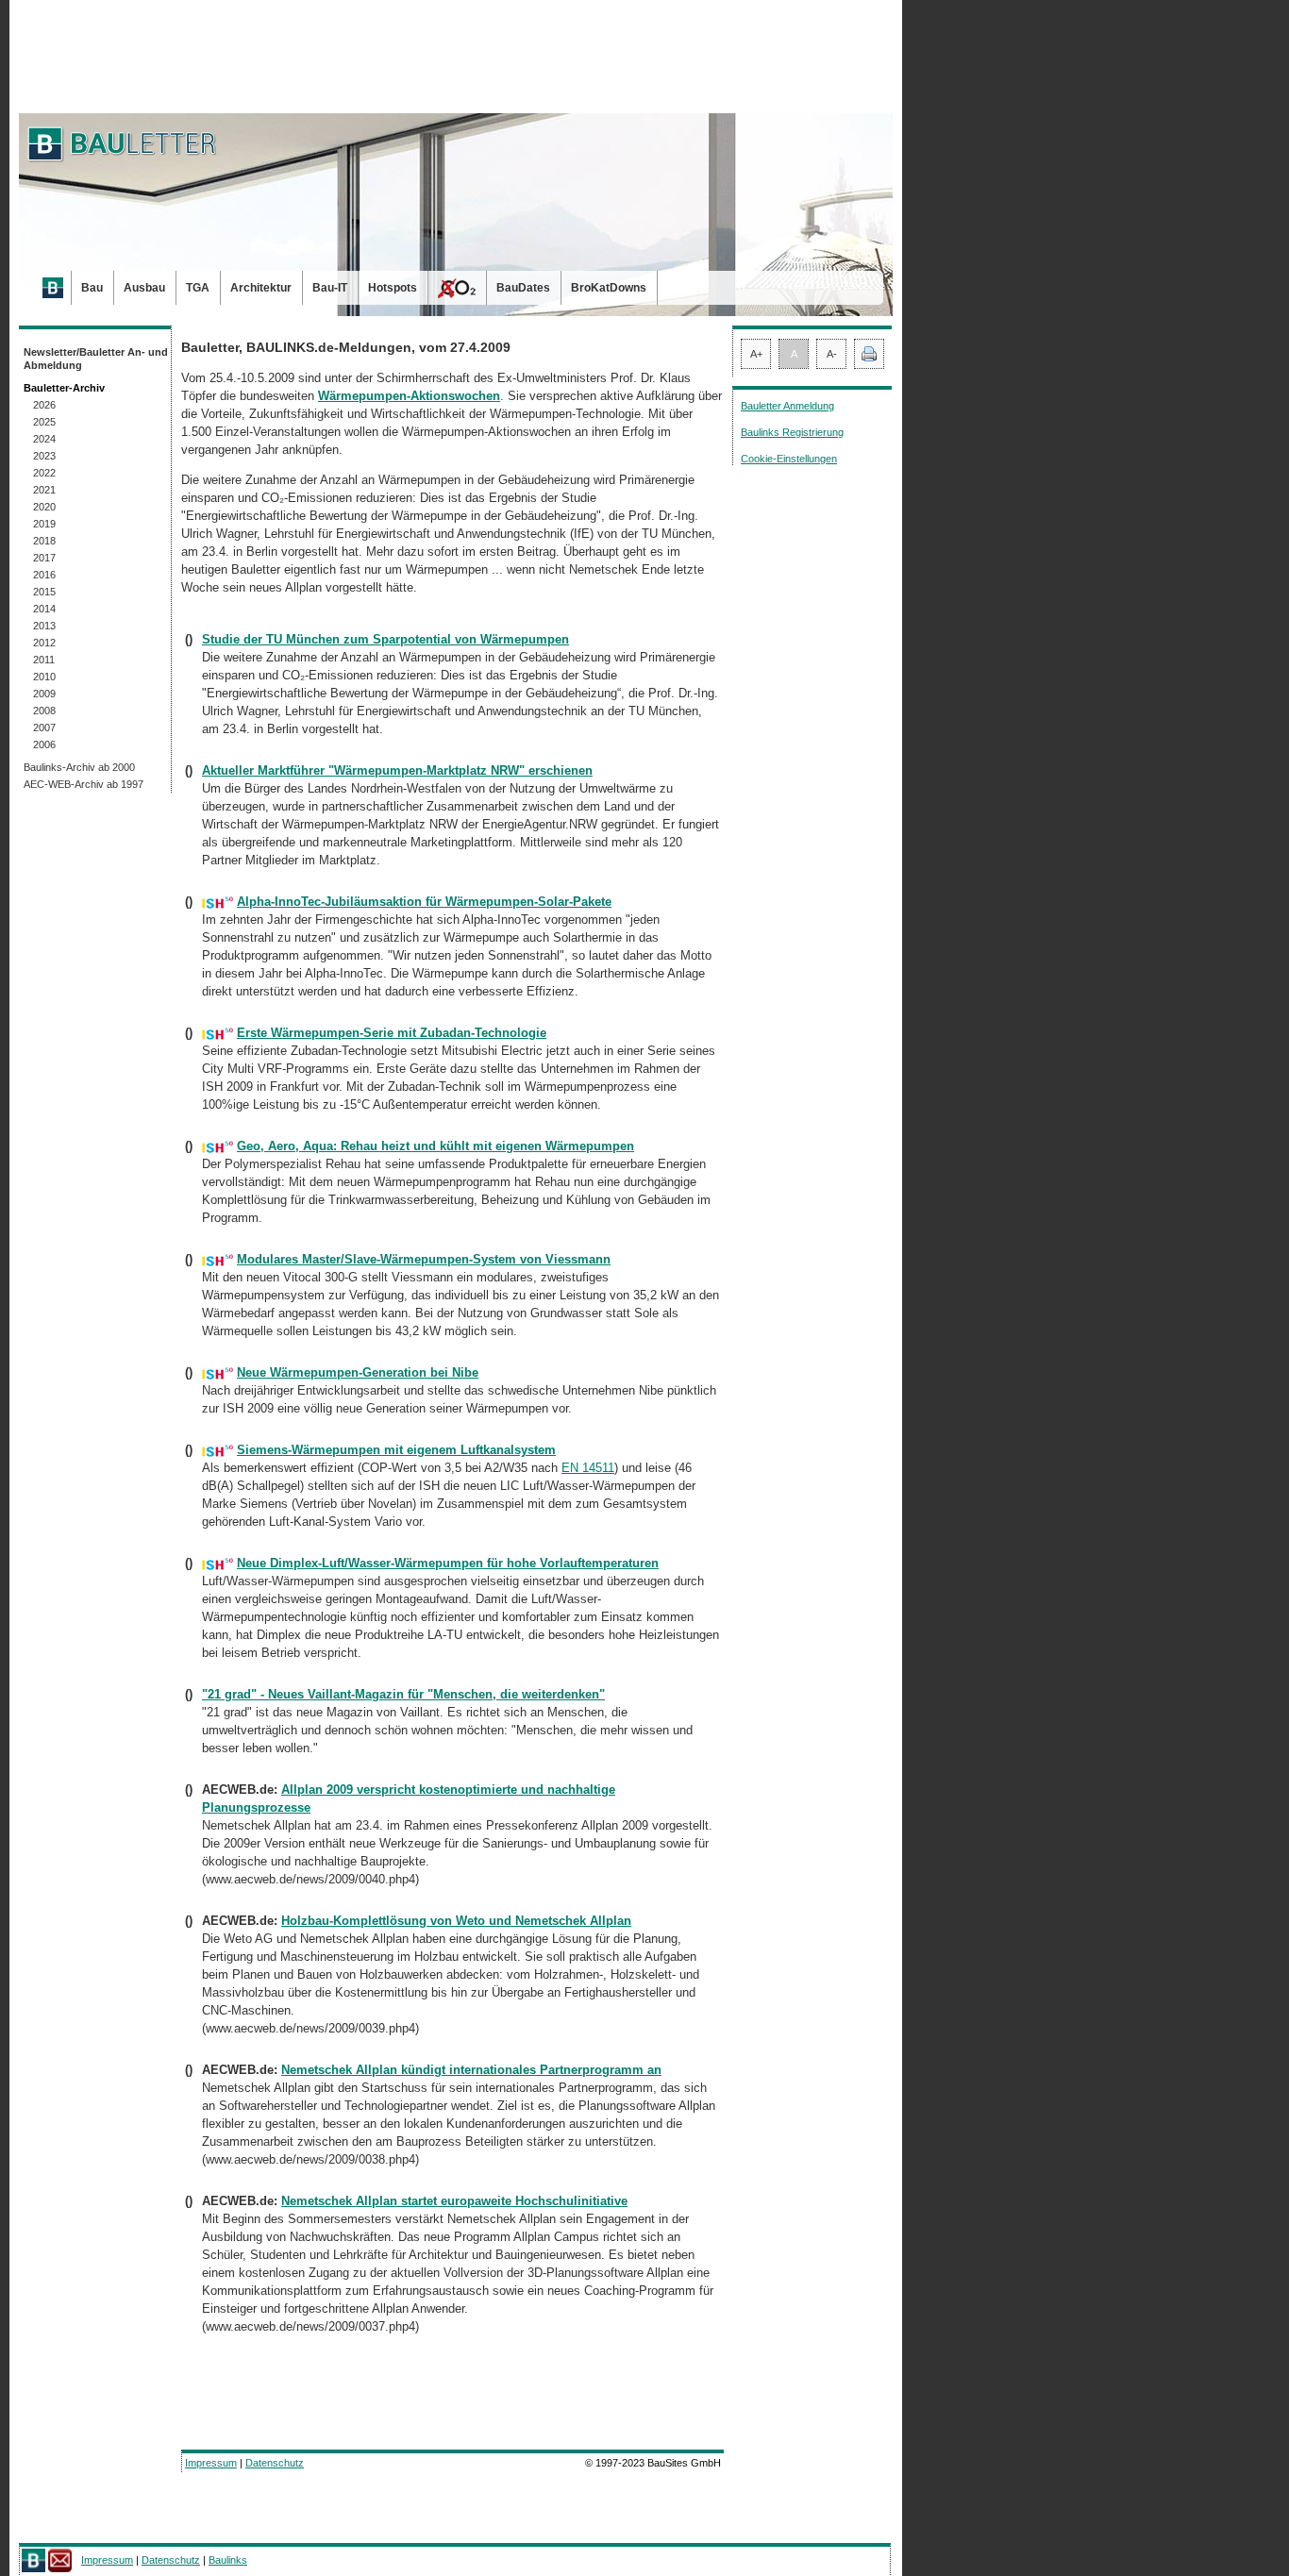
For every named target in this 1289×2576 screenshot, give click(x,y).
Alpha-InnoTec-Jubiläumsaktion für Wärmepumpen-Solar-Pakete (424, 902)
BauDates (523, 288)
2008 (44, 711)
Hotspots (393, 288)
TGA (198, 288)
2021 (44, 490)
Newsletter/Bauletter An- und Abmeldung (96, 359)
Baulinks (228, 2560)
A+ (756, 354)
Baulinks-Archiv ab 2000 (79, 767)
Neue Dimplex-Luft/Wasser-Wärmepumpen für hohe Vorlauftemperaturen (448, 1563)
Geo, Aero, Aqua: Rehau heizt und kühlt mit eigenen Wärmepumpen (435, 1146)
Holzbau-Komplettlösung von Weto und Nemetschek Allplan (456, 1921)
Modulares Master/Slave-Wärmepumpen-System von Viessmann (424, 1259)
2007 (44, 728)
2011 (44, 660)
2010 (44, 677)
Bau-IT (330, 288)
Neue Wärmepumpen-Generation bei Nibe (358, 1372)
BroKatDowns (609, 288)
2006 (44, 744)
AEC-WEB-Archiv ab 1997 (84, 784)
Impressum (211, 2463)
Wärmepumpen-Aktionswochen (409, 396)
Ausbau (144, 288)
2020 (44, 507)
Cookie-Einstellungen (789, 459)
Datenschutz (275, 2463)
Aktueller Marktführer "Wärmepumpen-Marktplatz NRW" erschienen (397, 770)
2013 (44, 626)
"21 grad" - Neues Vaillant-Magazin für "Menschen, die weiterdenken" (403, 1694)
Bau (92, 288)
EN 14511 (588, 1468)
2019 (44, 524)
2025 (44, 422)
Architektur (261, 288)
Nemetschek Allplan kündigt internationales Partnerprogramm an (471, 2070)
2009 (44, 694)
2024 (44, 439)
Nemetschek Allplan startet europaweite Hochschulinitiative (454, 2201)
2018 (44, 541)
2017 (44, 558)
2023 (44, 456)
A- (832, 354)
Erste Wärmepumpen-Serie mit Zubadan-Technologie (392, 1033)
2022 (44, 473)
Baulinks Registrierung (792, 432)
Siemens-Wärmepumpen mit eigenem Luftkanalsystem (396, 1450)
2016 (44, 575)
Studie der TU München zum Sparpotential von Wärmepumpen (385, 639)
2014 (44, 609)
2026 (44, 405)
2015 (44, 592)
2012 (44, 643)
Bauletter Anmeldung (787, 406)
